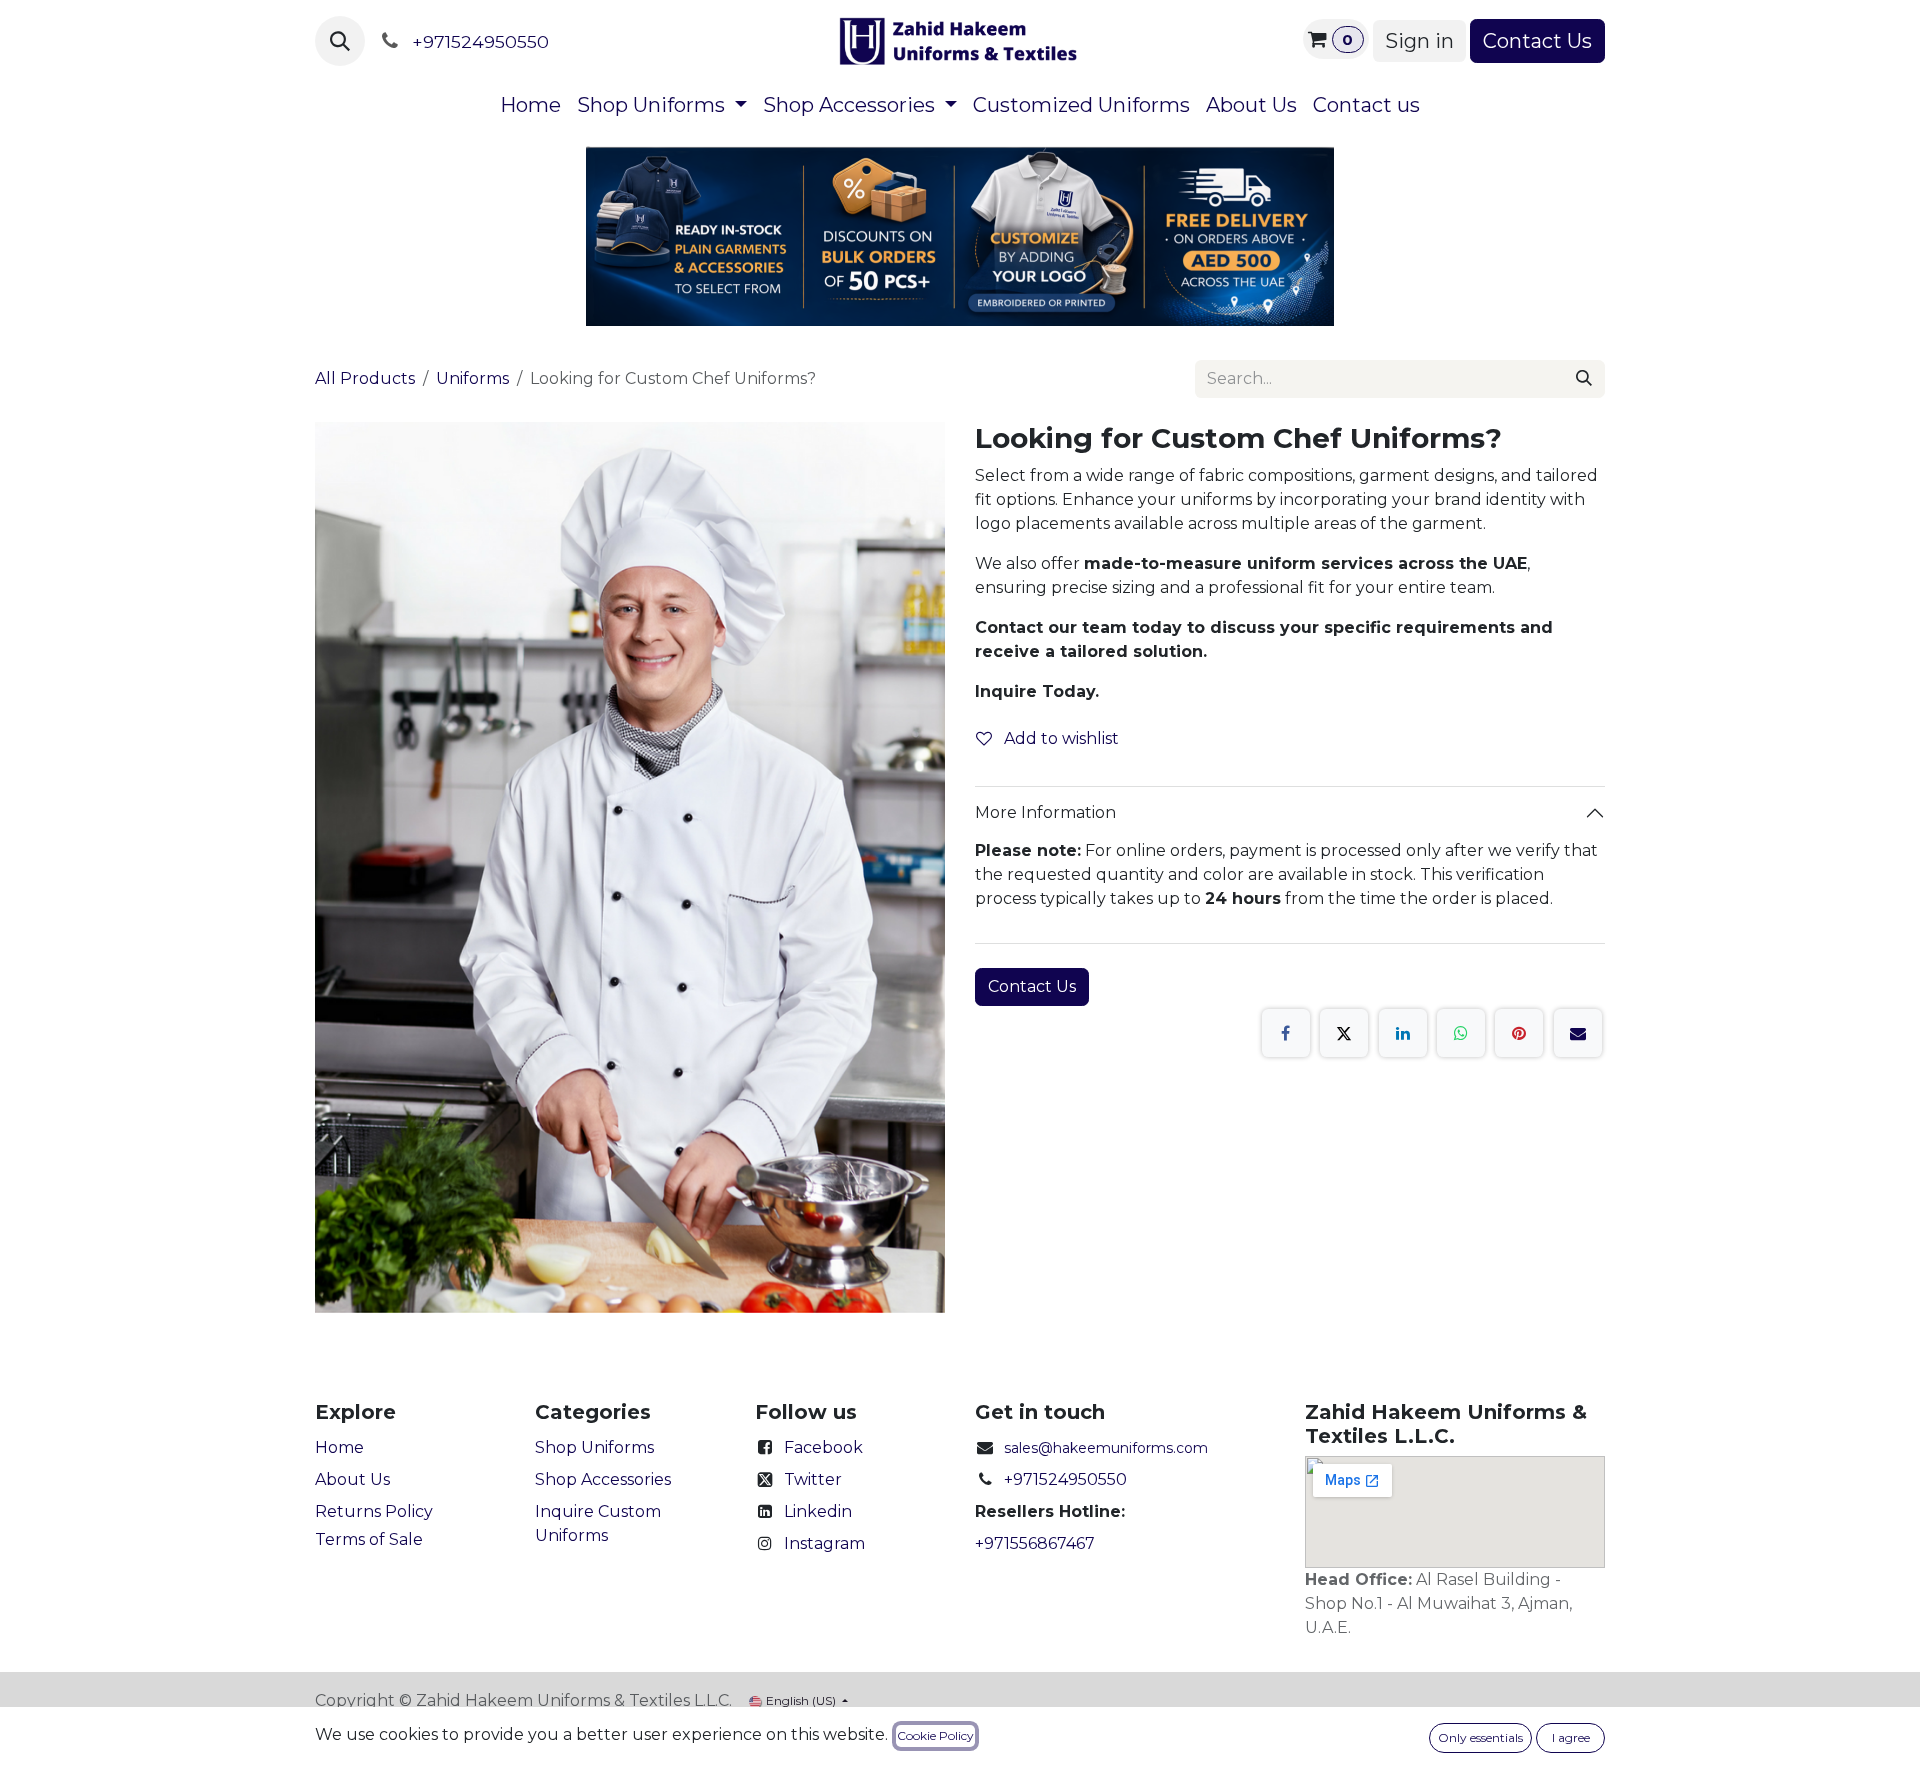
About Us (352, 1479)
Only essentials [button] (1480, 1737)
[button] (340, 41)
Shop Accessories (603, 1479)
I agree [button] (1571, 1737)
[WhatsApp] (1461, 1033)
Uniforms (472, 378)
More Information (1045, 812)
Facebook (823, 1447)
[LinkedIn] (1403, 1033)
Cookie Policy (935, 1735)
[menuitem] (530, 105)
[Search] (1584, 379)
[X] (1344, 1033)
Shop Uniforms (594, 1447)
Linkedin (818, 1511)
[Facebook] (1286, 1033)
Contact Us (1537, 41)
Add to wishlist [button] (1059, 738)
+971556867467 (1035, 1543)
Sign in (1419, 41)
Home (339, 1447)
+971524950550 (1065, 1479)
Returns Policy (374, 1511)
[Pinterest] (1519, 1033)
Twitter (813, 1479)
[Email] (1578, 1033)
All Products (365, 378)
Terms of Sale (369, 1539)
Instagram (824, 1543)
